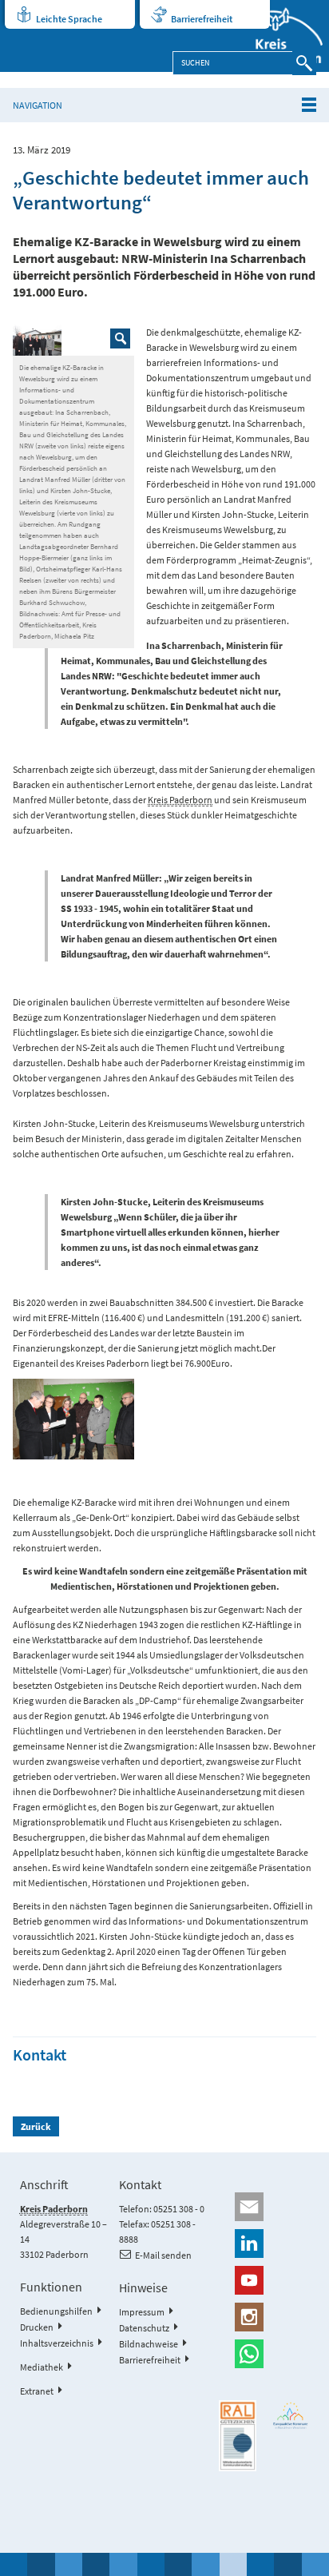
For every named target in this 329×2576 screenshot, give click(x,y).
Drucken (37, 2327)
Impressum (142, 2312)
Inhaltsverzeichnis (57, 2343)
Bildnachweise (149, 2344)
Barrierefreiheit (202, 19)
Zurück (36, 2126)
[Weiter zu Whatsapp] (264, 2354)
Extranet (37, 2391)
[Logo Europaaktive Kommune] (291, 2415)
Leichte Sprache (69, 19)
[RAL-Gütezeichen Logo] (238, 2436)
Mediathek (42, 2367)
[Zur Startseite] (279, 36)
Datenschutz (144, 2328)
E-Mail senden (163, 2255)
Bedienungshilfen (56, 2311)
